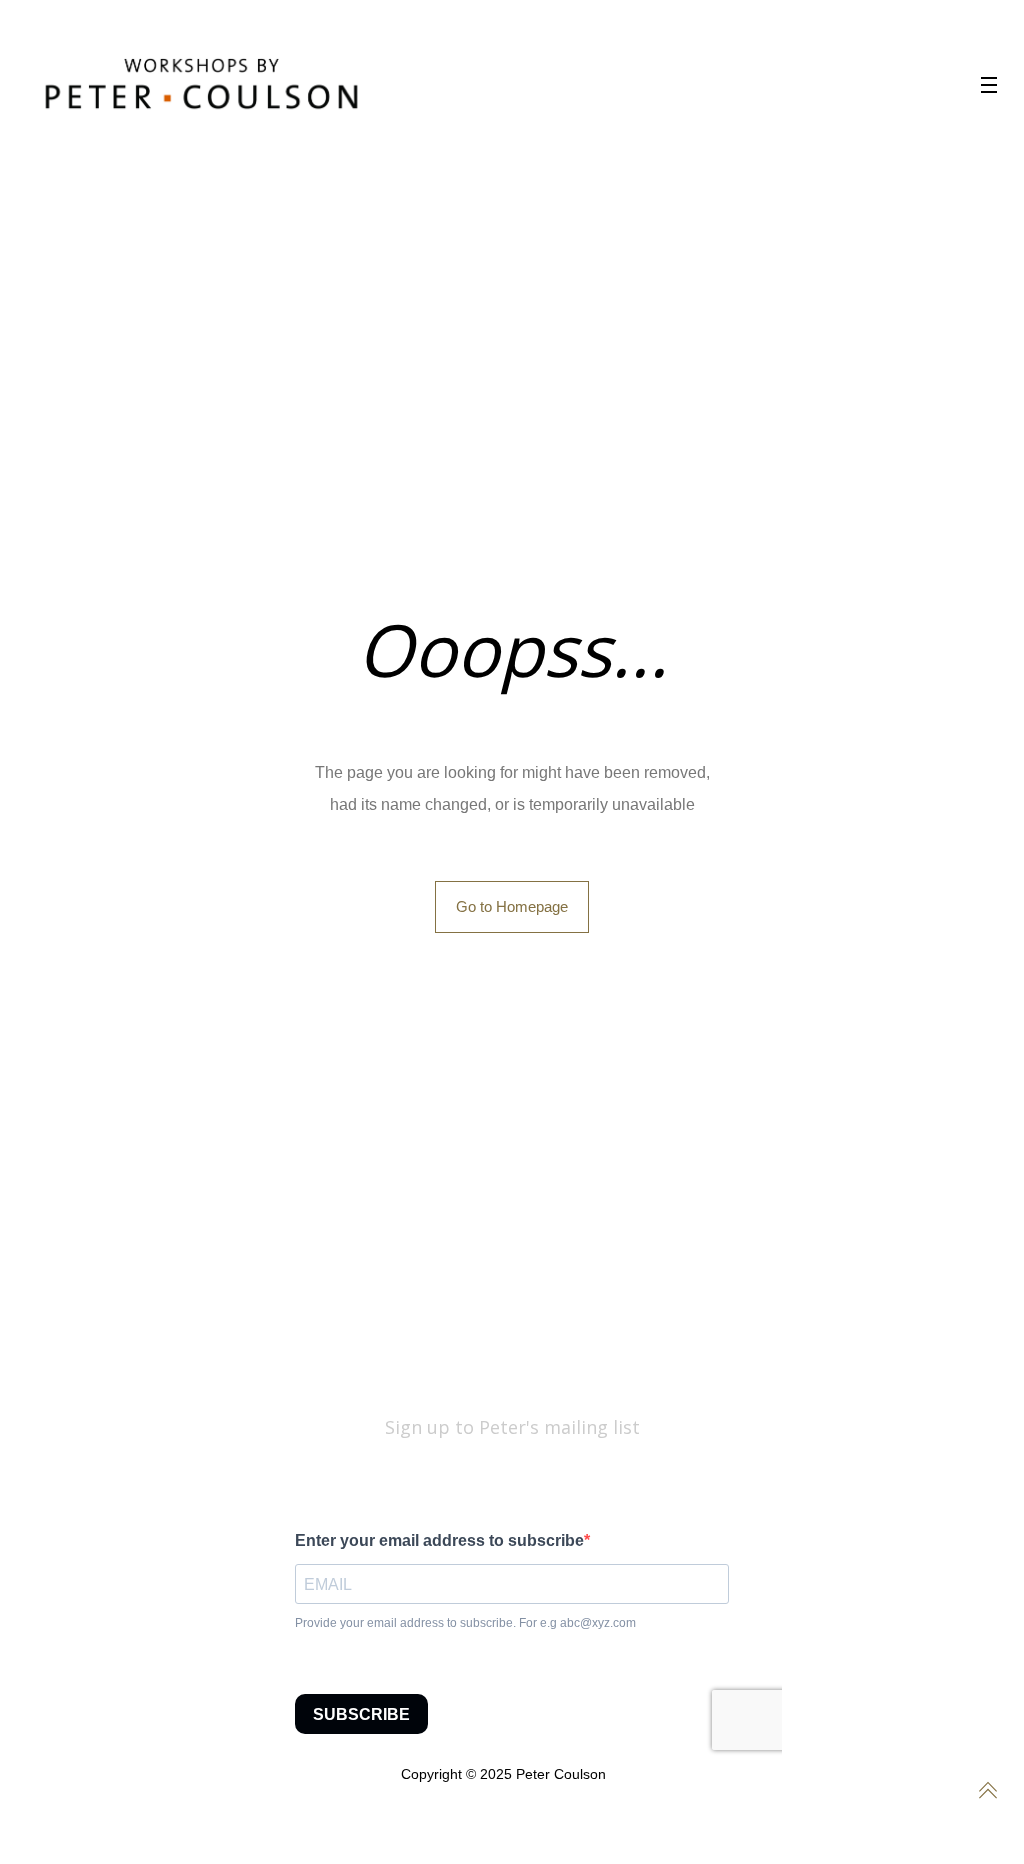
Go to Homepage (512, 906)
